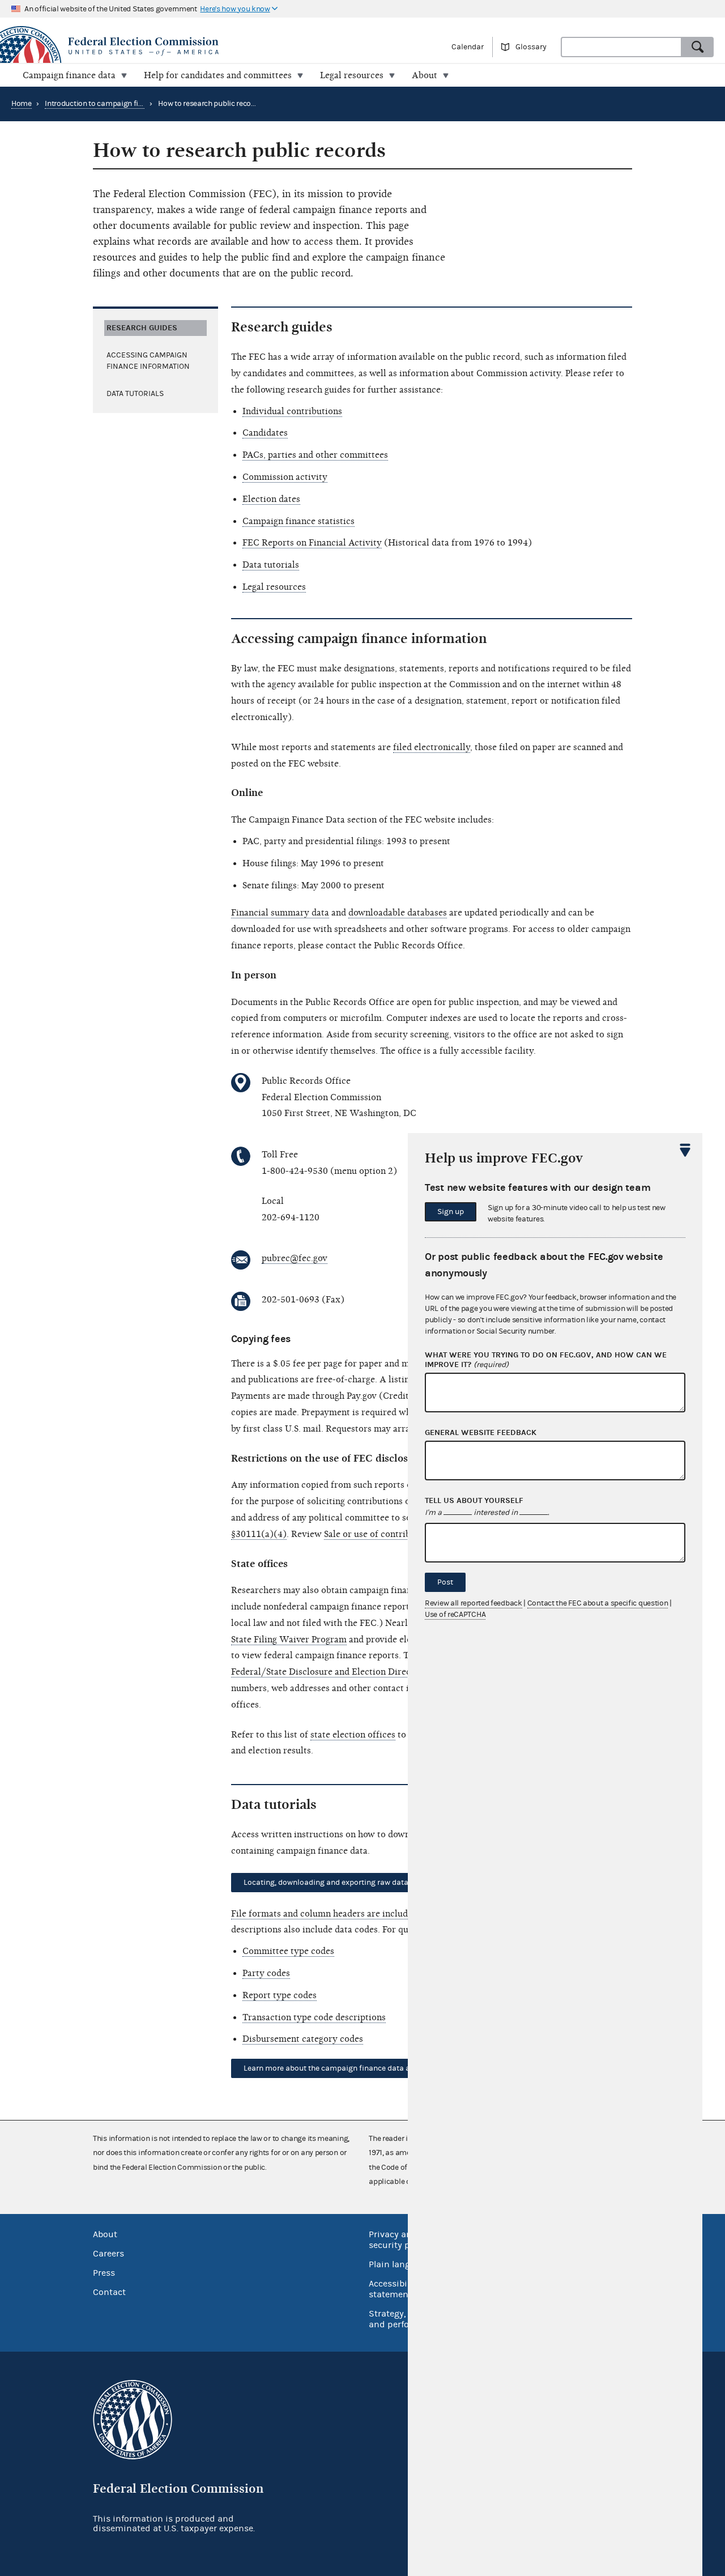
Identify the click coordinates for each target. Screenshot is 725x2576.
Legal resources (274, 587)
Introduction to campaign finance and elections (125, 104)
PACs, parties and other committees (315, 455)
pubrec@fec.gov (295, 1258)
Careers (108, 2254)
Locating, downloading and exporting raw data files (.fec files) (353, 1883)
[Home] (181, 46)
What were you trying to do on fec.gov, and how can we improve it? (546, 1360)
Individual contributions (292, 411)
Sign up (451, 1212)
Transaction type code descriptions (314, 2017)
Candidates (265, 433)
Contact (109, 2292)
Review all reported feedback (474, 1603)
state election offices (353, 1735)
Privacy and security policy (399, 2240)
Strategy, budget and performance (405, 2319)
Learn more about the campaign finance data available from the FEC (365, 2068)
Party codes (266, 1973)
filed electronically (432, 747)
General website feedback (481, 1433)
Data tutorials (135, 394)
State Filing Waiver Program (289, 1640)
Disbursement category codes (303, 2039)
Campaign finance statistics (298, 521)
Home (22, 104)
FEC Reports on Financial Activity (312, 543)
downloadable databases (398, 913)
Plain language (400, 2264)
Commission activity (285, 477)
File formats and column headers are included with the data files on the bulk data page (407, 1914)
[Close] (685, 1150)
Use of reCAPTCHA (455, 1615)
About (105, 2234)
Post (445, 1582)
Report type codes (280, 1995)
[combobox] (621, 47)
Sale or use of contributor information (402, 1534)
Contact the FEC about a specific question (598, 1603)
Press (104, 2273)
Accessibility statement (395, 2289)
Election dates (271, 499)
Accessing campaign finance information (148, 361)
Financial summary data (280, 913)
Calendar (468, 47)
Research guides (142, 328)
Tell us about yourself (474, 1501)
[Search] (698, 47)
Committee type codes (288, 1951)
